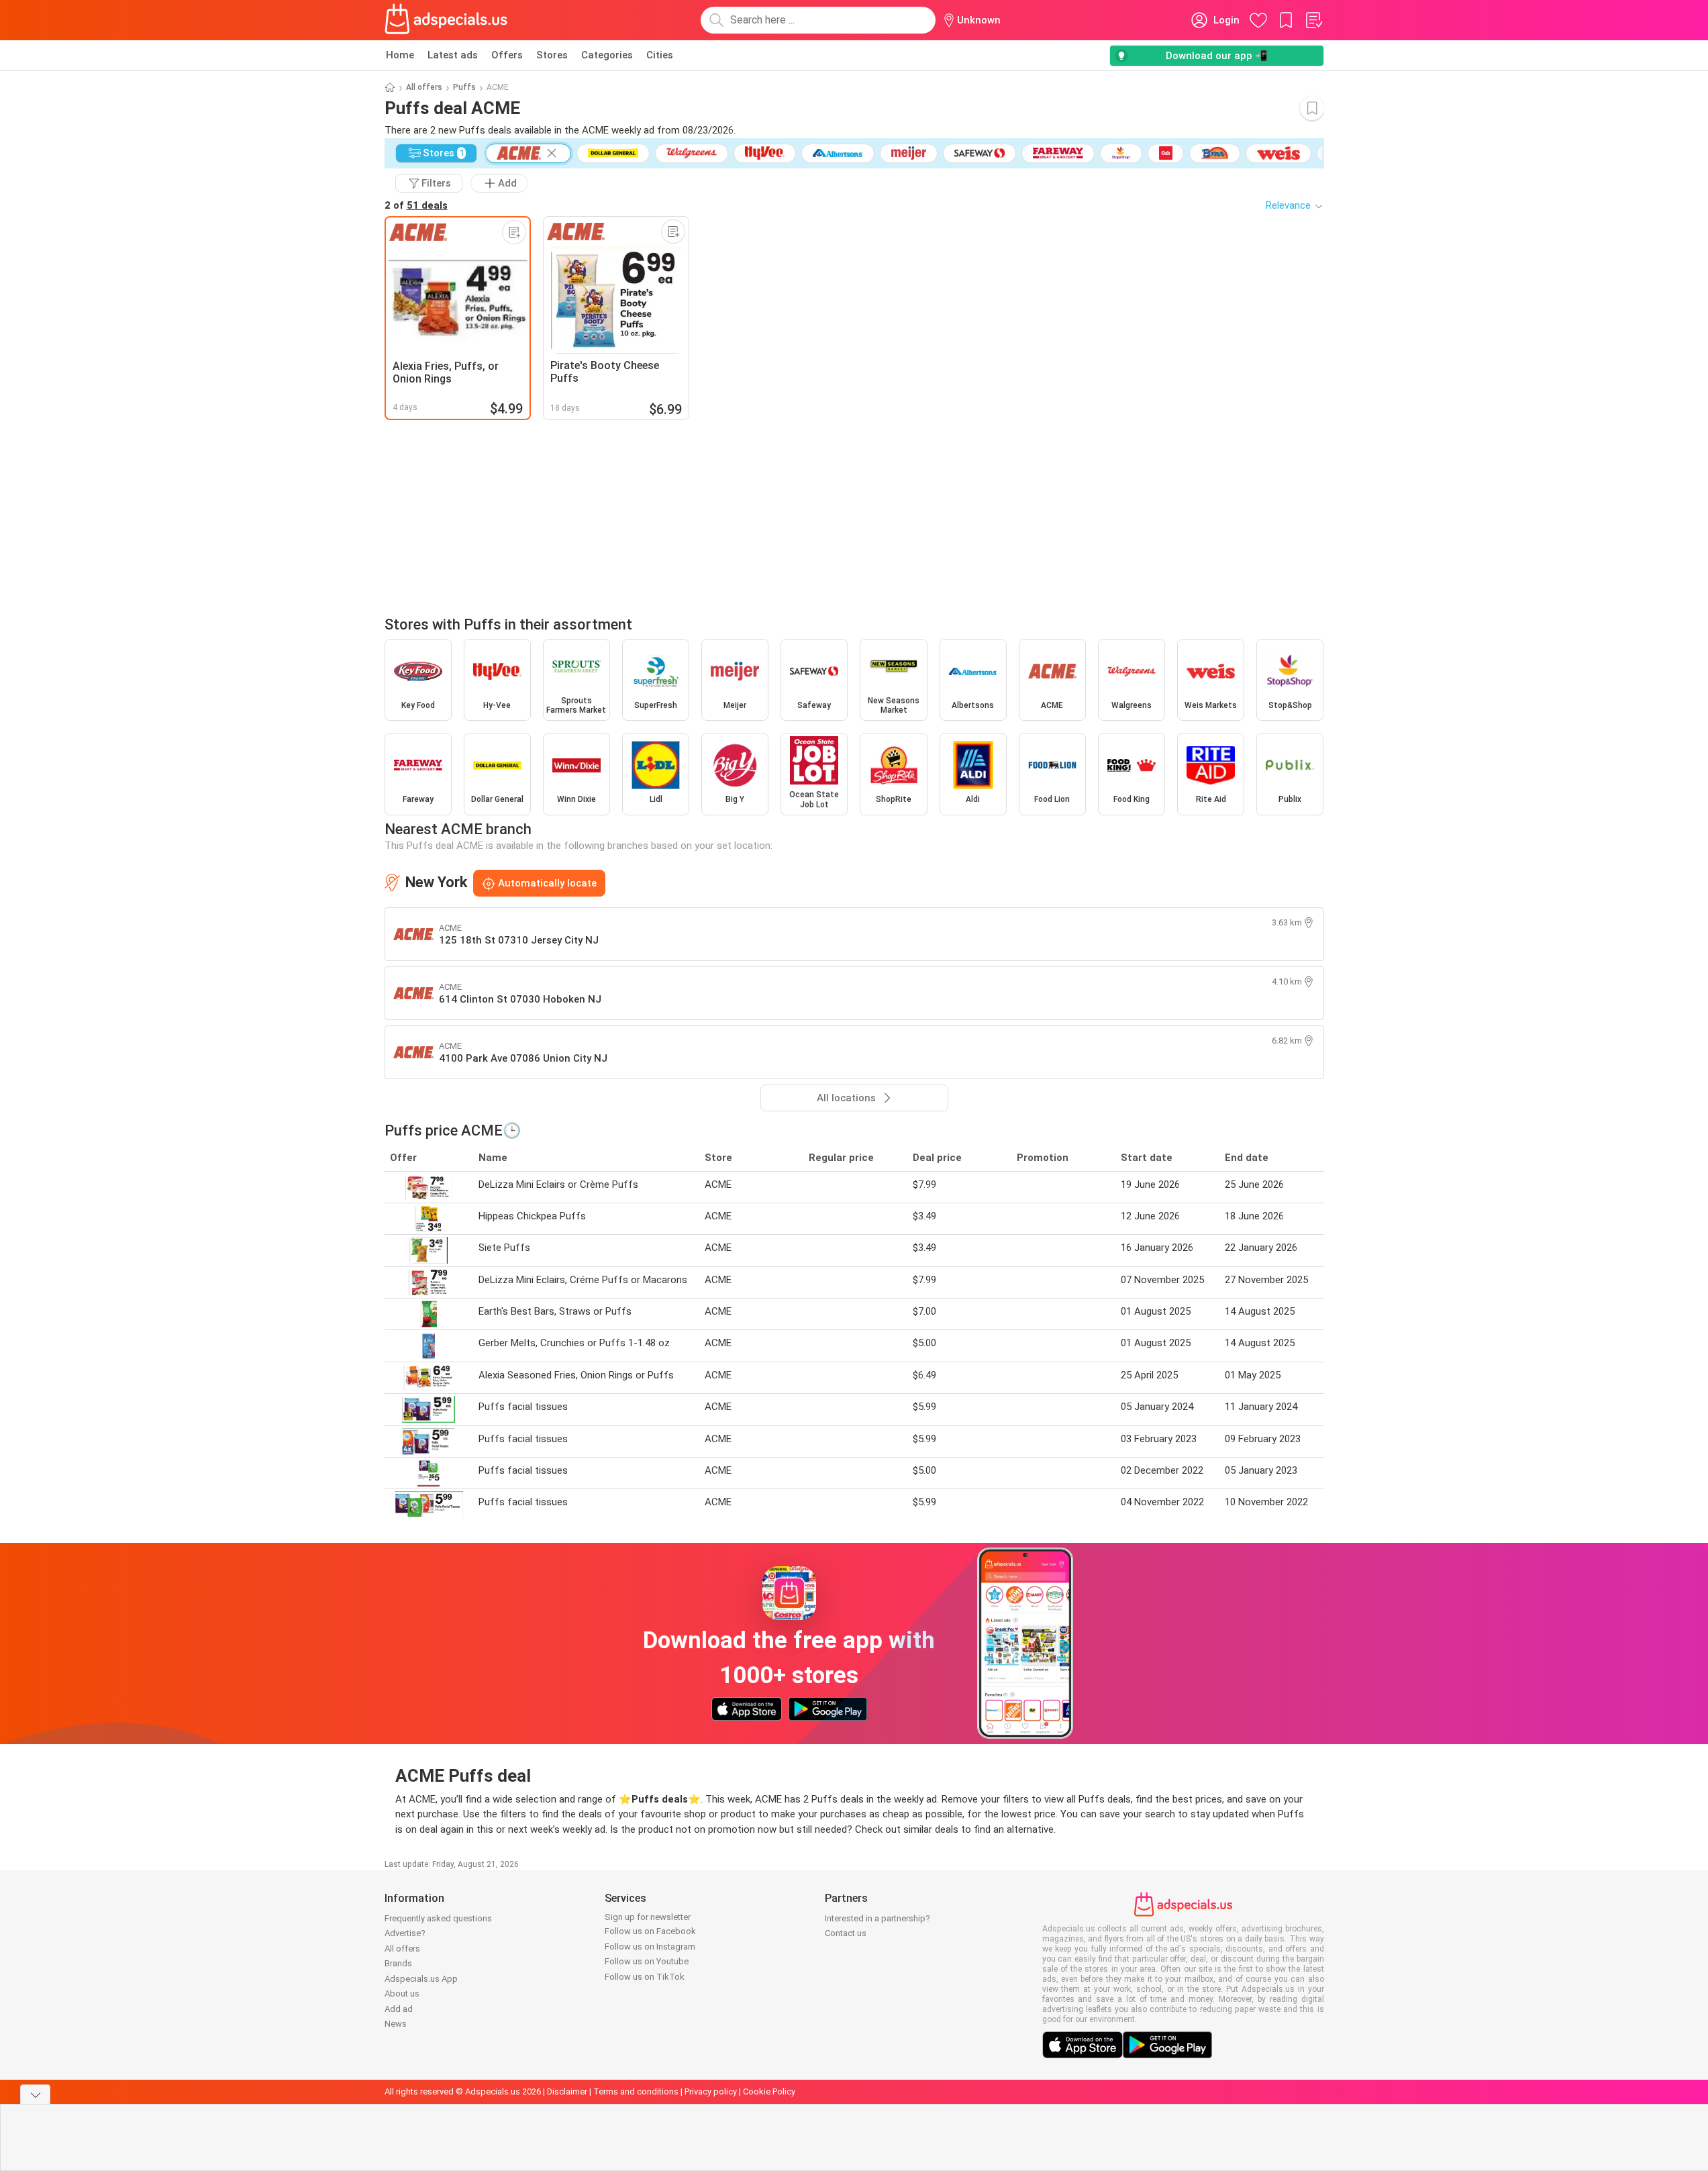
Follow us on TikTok (645, 1977)
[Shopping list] (1313, 20)
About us (402, 1993)
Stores (552, 55)
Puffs (464, 87)
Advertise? (405, 1933)
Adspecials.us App (421, 1979)
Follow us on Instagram (650, 1947)
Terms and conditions (636, 2091)
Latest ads (453, 55)
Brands (398, 1963)
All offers (424, 87)
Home (400, 55)
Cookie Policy (769, 2091)
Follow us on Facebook (650, 1931)
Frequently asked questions (438, 1918)
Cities (660, 55)
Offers (507, 55)
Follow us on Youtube (647, 1961)
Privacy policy (711, 2091)
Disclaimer (567, 2091)
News (396, 2024)
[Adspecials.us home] (446, 20)
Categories (607, 55)
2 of (416, 205)
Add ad (399, 2009)
